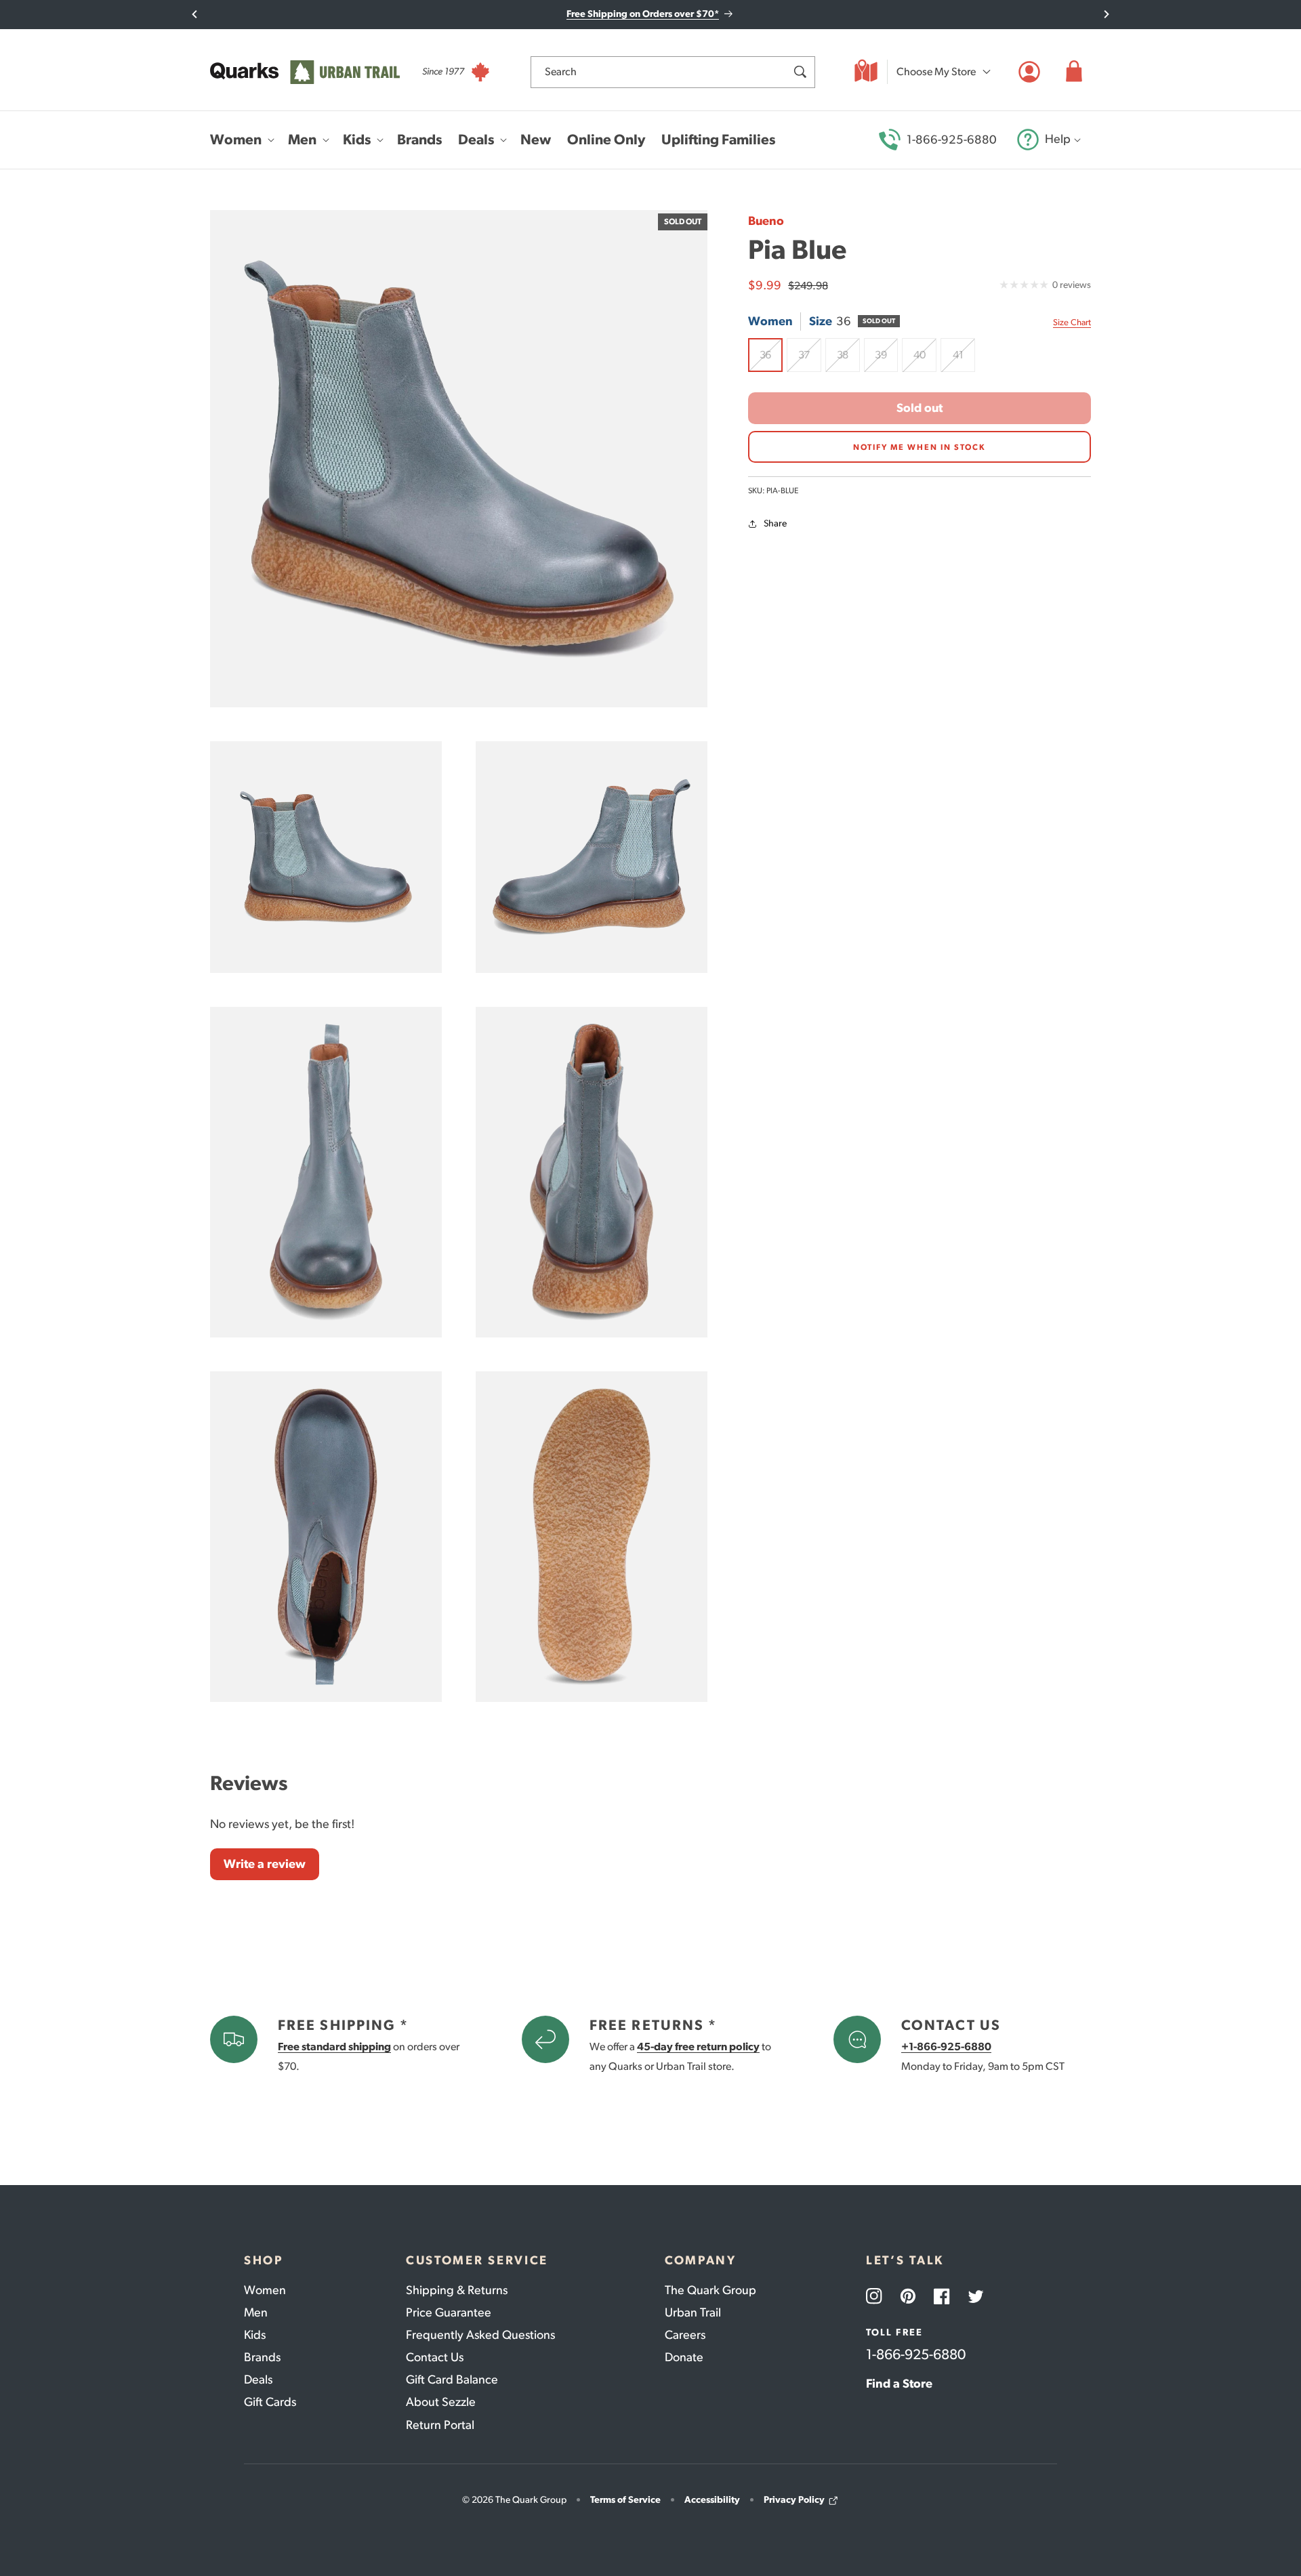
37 (810, 360)
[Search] (800, 72)
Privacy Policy (794, 2500)
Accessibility (712, 2500)
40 (925, 360)
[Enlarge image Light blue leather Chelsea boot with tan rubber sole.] (592, 857)
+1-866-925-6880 (946, 2047)
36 (771, 360)
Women (265, 2290)
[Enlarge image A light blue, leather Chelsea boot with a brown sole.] (326, 1172)
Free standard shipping (334, 2047)
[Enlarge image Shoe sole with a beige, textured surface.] (592, 1537)
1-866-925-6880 (952, 140)
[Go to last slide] (195, 14)
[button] (1074, 72)
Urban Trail (693, 2312)
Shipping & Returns (457, 2290)
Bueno (766, 221)
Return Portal (440, 2425)
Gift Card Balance (452, 2380)
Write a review (265, 1864)
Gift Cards (270, 2402)
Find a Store (899, 2384)
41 (964, 360)
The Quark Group (710, 2290)
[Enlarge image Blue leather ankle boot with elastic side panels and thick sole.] (326, 857)
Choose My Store (936, 71)
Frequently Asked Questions (480, 2335)
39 (886, 360)
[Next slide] (1106, 14)
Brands (262, 2357)
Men (256, 2312)
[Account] (1029, 72)
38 (848, 360)
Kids (255, 2335)
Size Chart (1072, 322)
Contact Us (435, 2357)
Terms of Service (625, 2500)
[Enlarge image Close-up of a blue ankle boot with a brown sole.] (592, 1172)
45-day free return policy (698, 2047)
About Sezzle (441, 2402)
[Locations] (866, 72)
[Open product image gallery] (459, 459)
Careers (685, 2335)
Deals (258, 2380)
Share (775, 524)
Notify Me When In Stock (920, 447)
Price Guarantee (449, 2312)
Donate (684, 2357)
